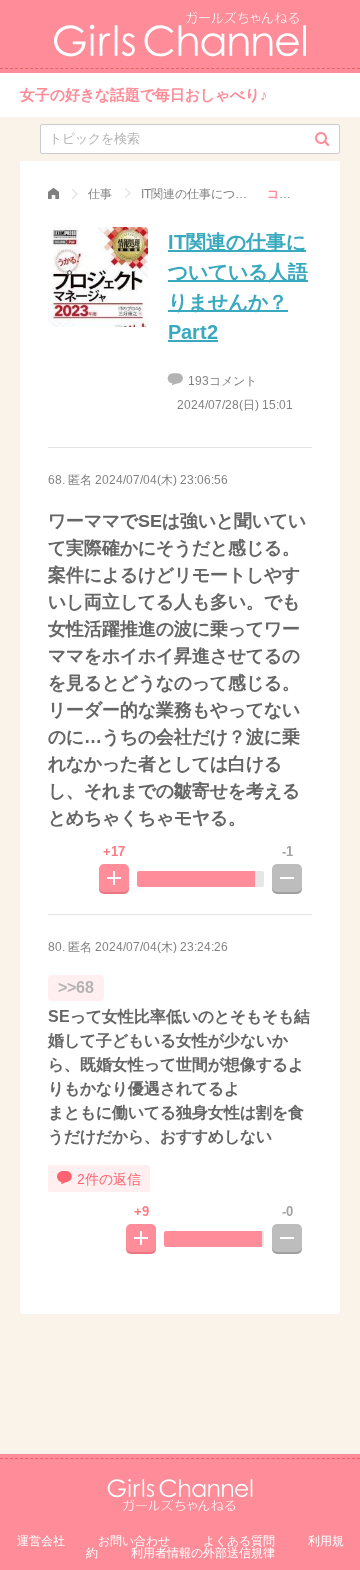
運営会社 (41, 1541)
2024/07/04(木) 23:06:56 (161, 480)
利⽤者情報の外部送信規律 (203, 1553)
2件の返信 (109, 1179)
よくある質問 (239, 1541)
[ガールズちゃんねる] (53, 194)
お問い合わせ (134, 1541)
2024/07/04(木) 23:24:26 (161, 947)
